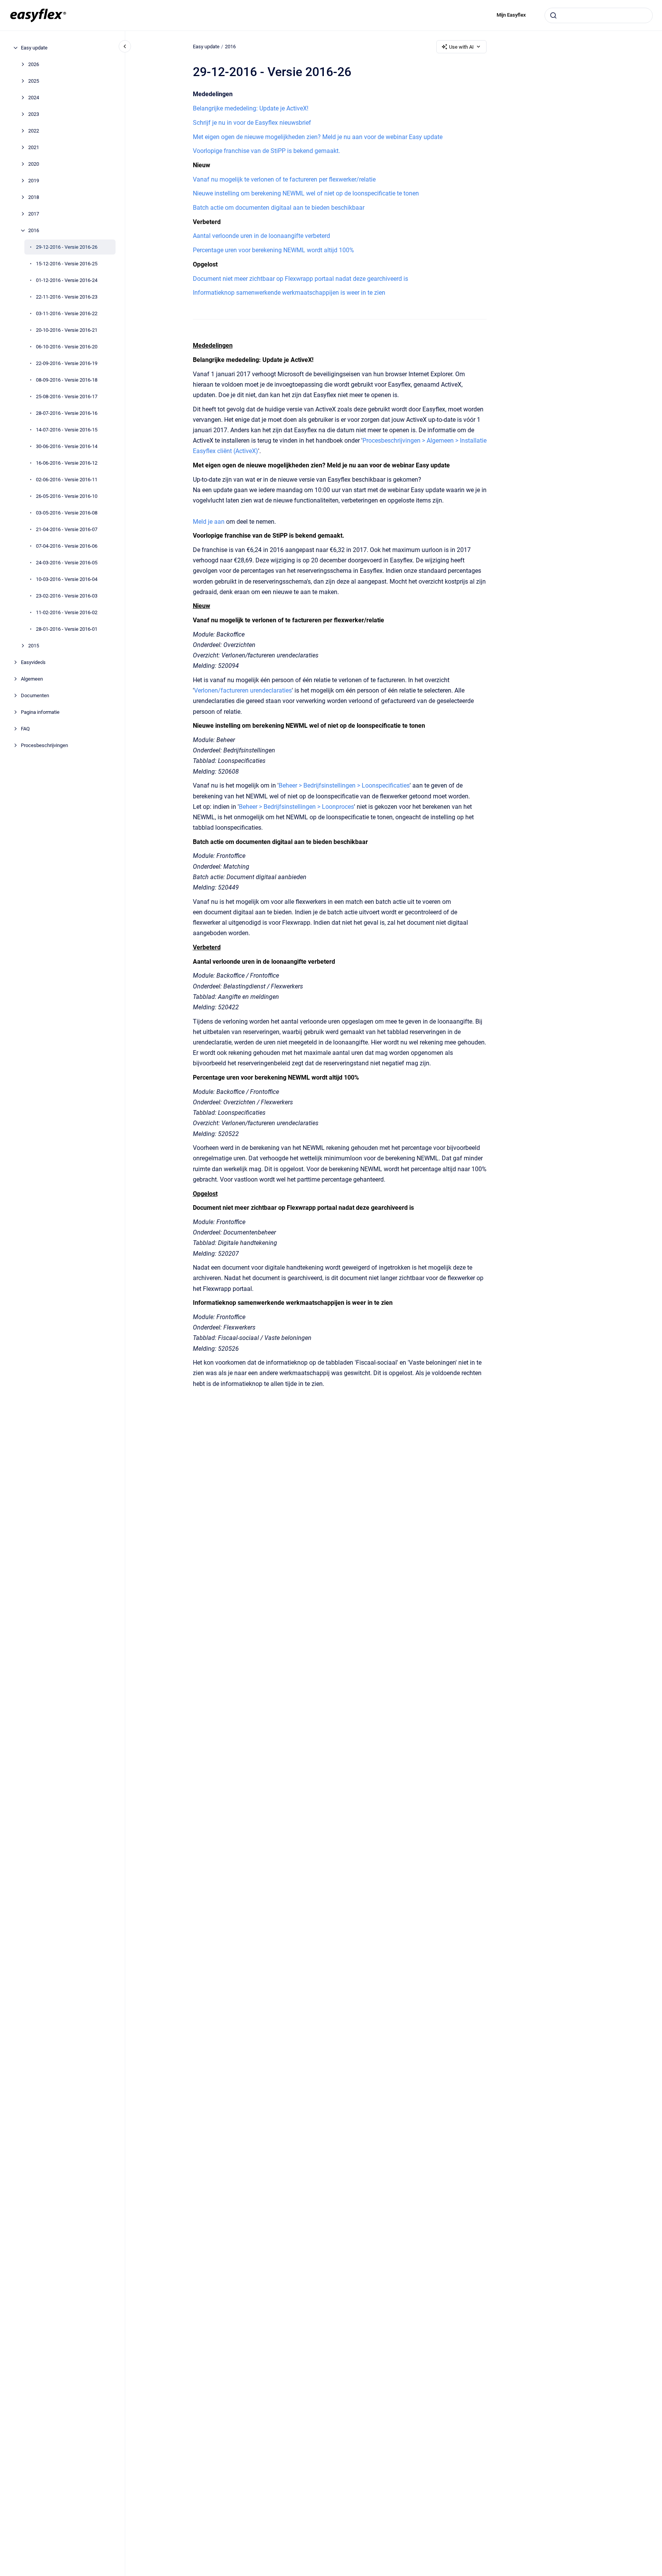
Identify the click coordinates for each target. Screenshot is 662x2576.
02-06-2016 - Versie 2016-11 (67, 480)
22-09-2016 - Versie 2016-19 (67, 363)
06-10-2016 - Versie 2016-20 (67, 347)
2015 (34, 646)
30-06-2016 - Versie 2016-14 (67, 446)
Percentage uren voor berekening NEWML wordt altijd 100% (273, 250)
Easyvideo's (33, 662)
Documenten (35, 695)
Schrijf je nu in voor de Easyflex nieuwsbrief (252, 123)
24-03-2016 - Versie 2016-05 (67, 563)
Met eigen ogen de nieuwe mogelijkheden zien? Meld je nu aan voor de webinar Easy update (318, 137)
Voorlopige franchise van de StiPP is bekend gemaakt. (266, 151)
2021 (34, 147)
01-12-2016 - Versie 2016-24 (67, 280)
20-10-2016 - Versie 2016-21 (67, 330)
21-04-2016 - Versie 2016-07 (67, 529)
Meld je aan (209, 522)
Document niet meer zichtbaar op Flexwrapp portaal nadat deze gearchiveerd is (300, 279)
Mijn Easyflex (511, 15)
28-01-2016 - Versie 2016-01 (67, 629)
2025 (34, 81)
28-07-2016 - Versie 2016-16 (67, 413)
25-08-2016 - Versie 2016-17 (67, 397)
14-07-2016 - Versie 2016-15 (67, 430)
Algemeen (32, 679)
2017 (34, 214)
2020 (34, 164)
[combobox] (599, 15)
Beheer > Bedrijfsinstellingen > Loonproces (296, 807)
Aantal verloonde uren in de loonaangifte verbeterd (261, 236)
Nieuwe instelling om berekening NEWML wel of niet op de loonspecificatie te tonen (306, 193)
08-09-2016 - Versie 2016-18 (67, 380)
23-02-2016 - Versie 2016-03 (67, 596)
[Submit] (553, 15)
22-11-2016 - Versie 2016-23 (67, 297)
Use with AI (461, 47)
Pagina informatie (40, 712)
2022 (34, 131)
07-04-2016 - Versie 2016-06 (67, 546)
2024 (34, 98)
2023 (34, 114)
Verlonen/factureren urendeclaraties (243, 690)
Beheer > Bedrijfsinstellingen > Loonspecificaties (344, 785)
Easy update (34, 48)
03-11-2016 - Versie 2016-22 (67, 313)
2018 (34, 197)
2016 (34, 230)
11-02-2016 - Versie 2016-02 (67, 612)
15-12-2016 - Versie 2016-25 (67, 264)
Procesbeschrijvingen (44, 745)
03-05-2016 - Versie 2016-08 (67, 513)
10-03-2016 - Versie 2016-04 (67, 579)
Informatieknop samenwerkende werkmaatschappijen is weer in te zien (289, 293)
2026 (34, 64)
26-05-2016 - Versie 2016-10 (67, 496)
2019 (34, 181)
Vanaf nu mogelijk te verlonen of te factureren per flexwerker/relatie (284, 179)
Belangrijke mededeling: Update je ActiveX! (251, 108)
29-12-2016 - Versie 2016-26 (67, 247)
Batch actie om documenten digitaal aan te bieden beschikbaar (279, 208)
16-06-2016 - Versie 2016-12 (67, 463)
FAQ (25, 729)
